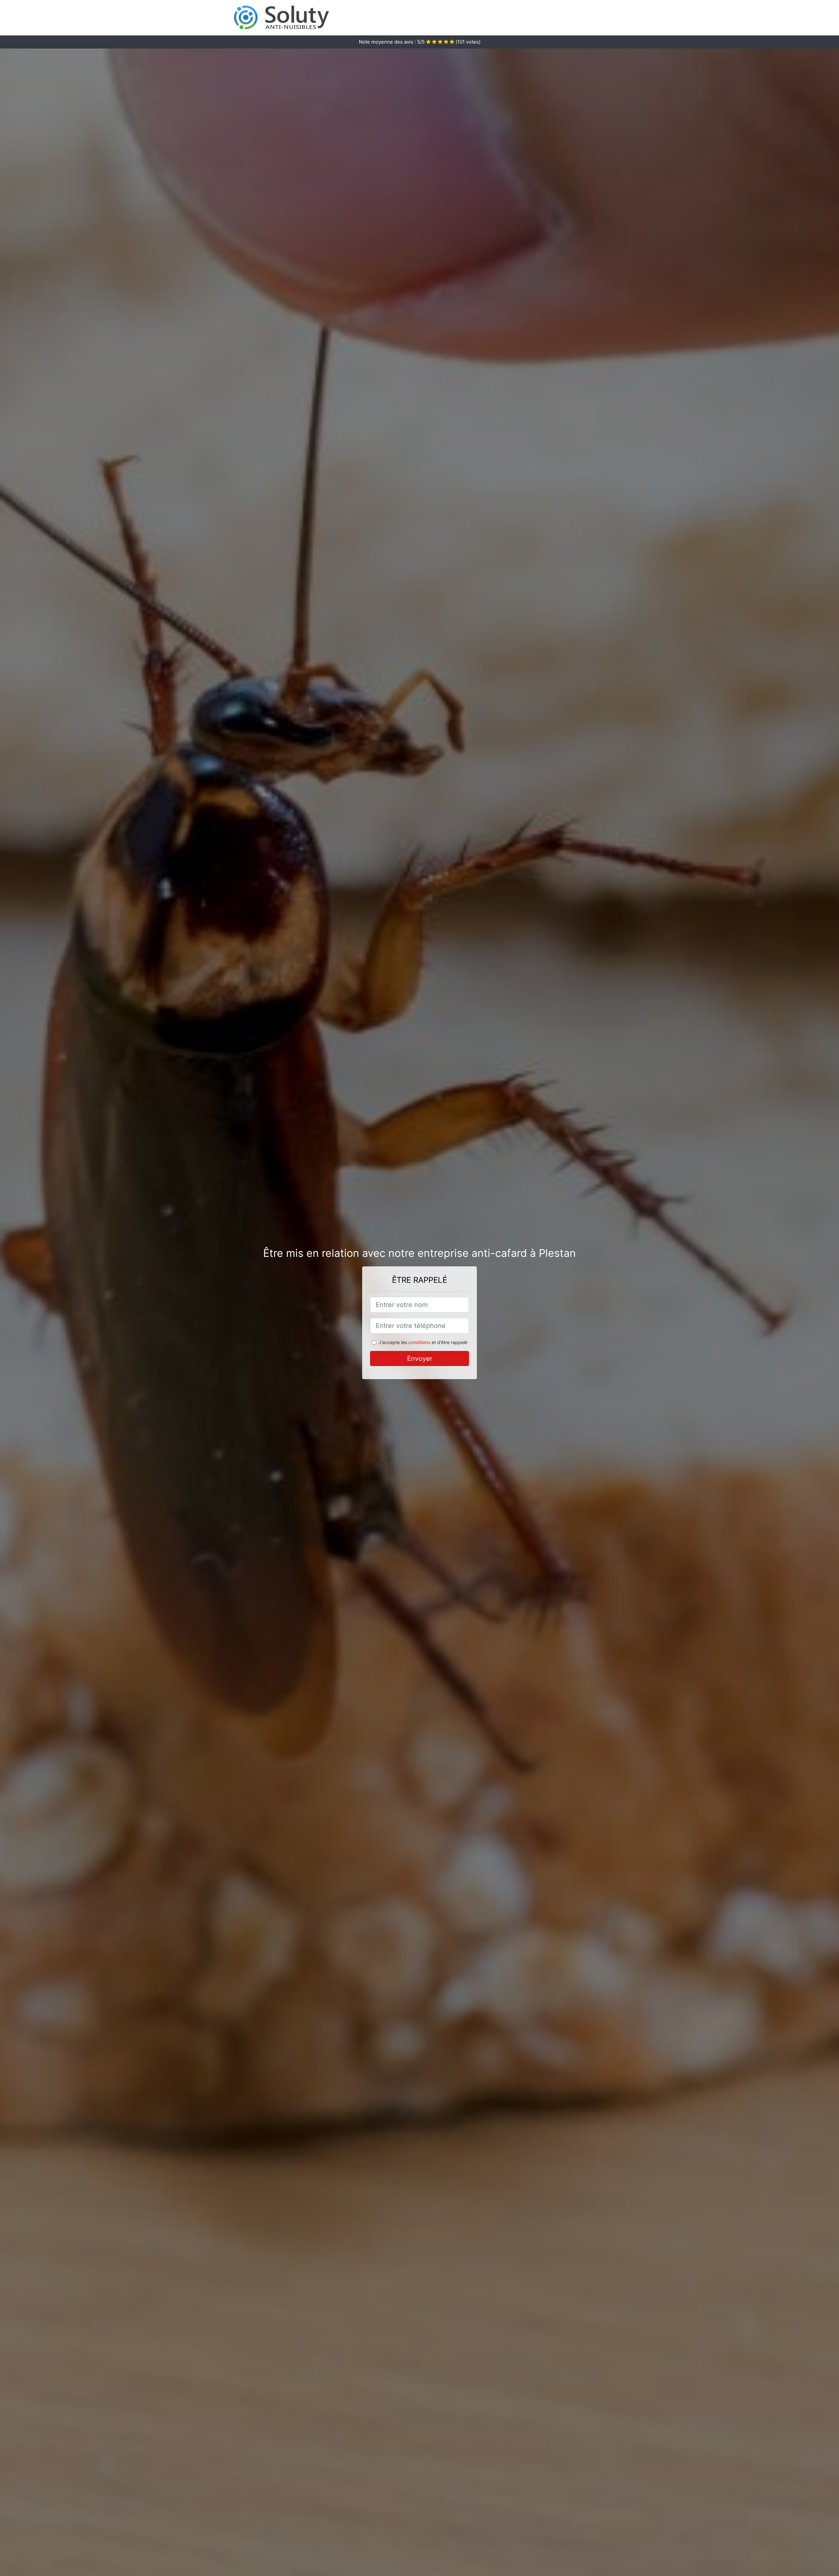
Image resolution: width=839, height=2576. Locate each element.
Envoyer (420, 1358)
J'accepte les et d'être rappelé (423, 1342)
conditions (419, 1342)
